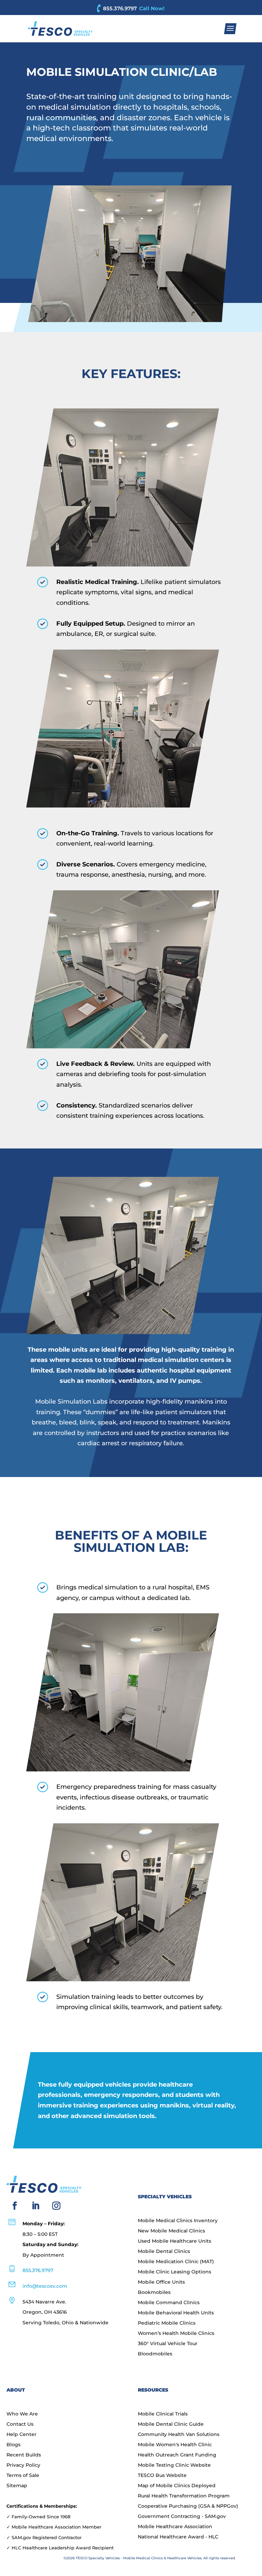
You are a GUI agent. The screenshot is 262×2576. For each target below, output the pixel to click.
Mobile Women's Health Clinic (175, 2445)
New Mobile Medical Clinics (171, 2231)
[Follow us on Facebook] (15, 2206)
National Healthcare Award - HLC (178, 2537)
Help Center (21, 2435)
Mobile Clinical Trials (163, 2414)
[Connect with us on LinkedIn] (35, 2206)
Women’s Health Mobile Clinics (176, 2334)
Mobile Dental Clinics (164, 2252)
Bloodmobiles (155, 2354)
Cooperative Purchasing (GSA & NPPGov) (188, 2506)
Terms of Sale (23, 2476)
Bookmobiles (154, 2293)
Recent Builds (24, 2455)
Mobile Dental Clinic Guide (171, 2424)
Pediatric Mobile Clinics (167, 2323)
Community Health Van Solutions (179, 2435)
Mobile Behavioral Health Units (176, 2313)
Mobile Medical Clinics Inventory (178, 2221)
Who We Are (22, 2414)
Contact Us (20, 2424)
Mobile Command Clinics (169, 2303)
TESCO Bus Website (162, 2476)
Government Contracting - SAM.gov (182, 2517)
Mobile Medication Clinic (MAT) (176, 2262)
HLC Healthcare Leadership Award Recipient (63, 2548)
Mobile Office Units (161, 2282)
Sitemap (17, 2486)
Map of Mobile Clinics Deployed (177, 2486)
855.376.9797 (120, 8)
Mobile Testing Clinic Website (174, 2465)
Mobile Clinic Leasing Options (174, 2272)
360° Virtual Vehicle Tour (168, 2344)
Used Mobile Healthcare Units (174, 2241)
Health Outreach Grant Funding (177, 2455)
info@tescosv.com (45, 2286)
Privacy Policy (23, 2465)
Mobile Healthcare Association (175, 2527)
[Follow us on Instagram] (56, 2206)
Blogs (13, 2445)
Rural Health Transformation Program (184, 2496)
